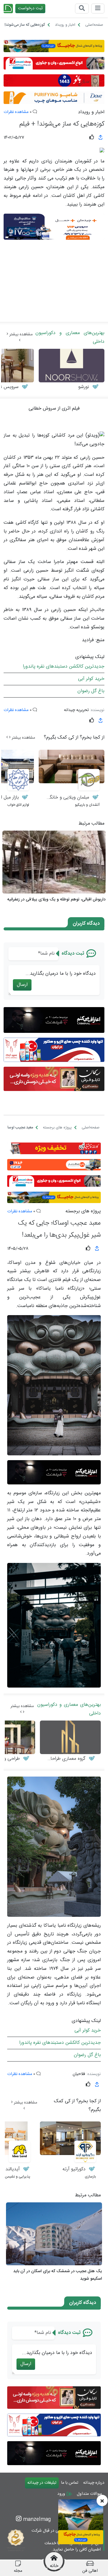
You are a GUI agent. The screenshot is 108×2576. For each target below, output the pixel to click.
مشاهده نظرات (16, 112)
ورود (62, 2494)
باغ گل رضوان (91, 691)
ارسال (22, 985)
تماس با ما (70, 2483)
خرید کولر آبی (91, 679)
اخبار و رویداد (91, 112)
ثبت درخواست (30, 8)
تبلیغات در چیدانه (42, 2483)
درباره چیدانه (94, 2483)
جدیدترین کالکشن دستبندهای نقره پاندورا (64, 667)
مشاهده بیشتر (20, 334)
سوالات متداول (89, 2494)
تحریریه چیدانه (76, 710)
